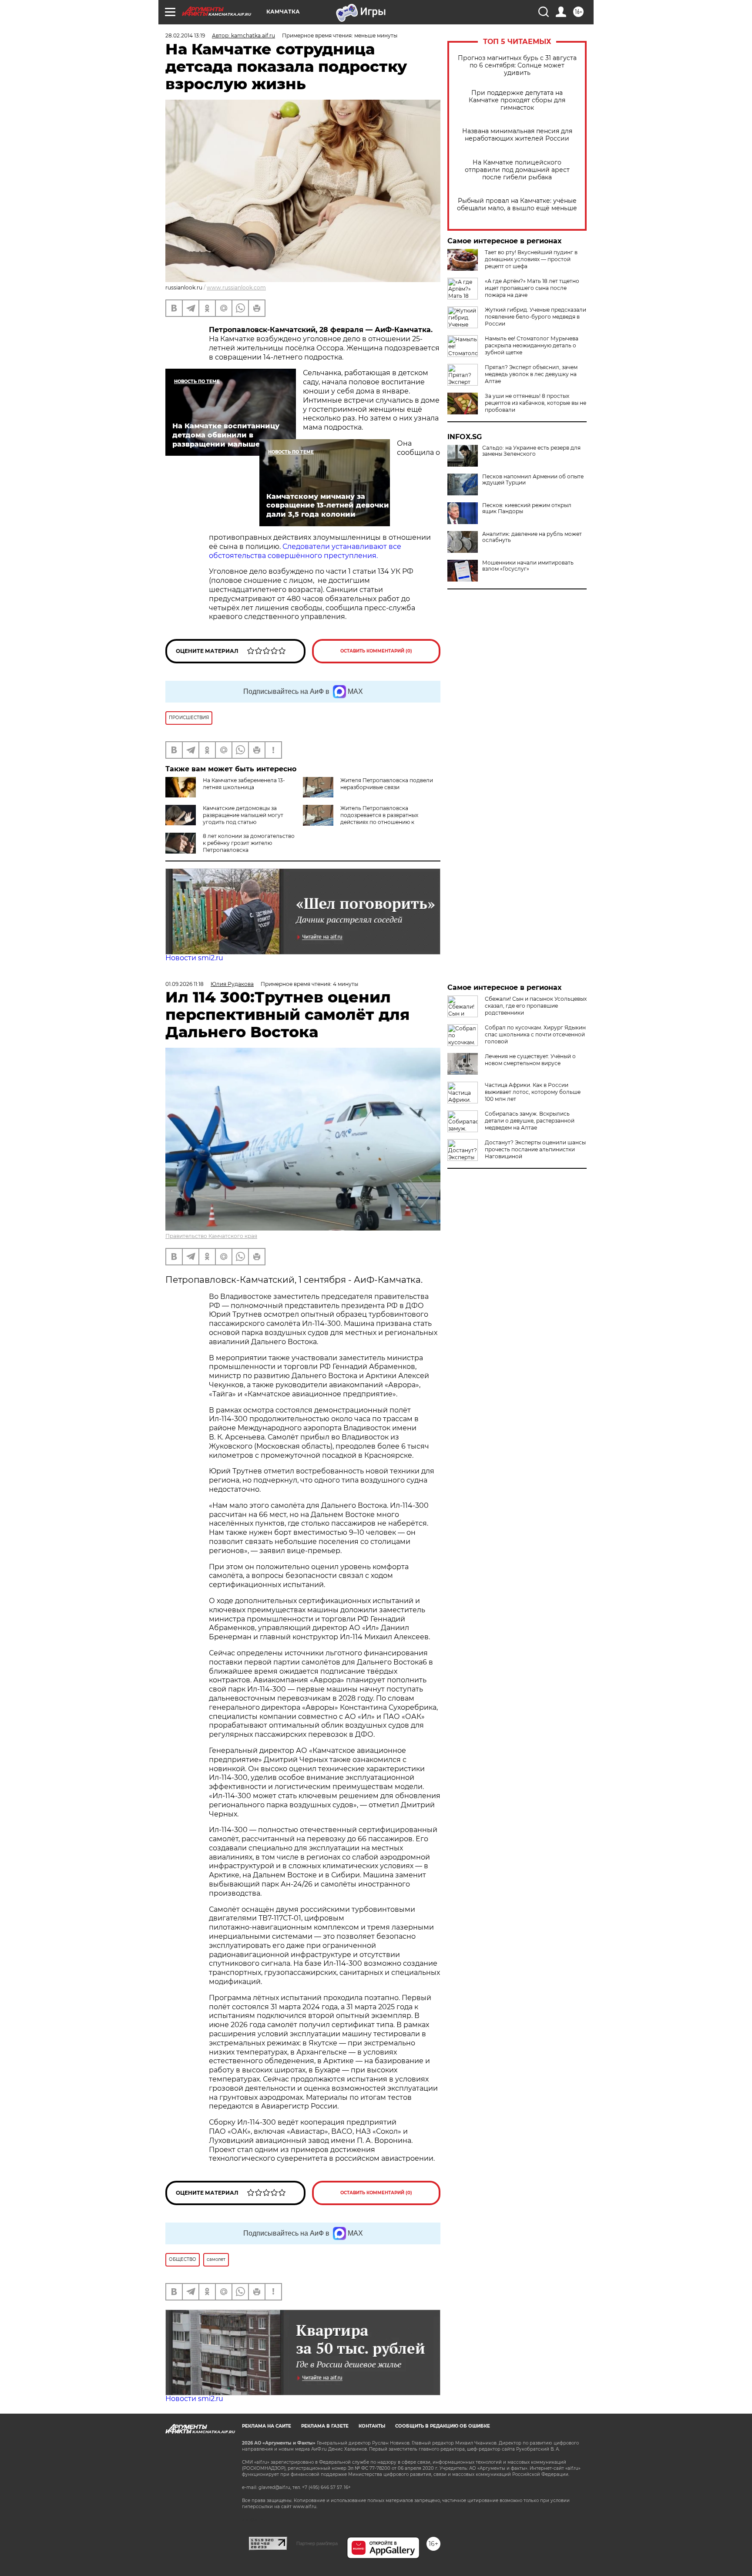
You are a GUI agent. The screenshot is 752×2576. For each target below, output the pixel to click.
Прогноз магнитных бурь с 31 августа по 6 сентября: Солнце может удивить (517, 66)
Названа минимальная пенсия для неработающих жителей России (517, 135)
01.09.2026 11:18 (185, 984)
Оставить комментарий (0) (376, 651)
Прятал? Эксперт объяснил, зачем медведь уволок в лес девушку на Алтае (531, 374)
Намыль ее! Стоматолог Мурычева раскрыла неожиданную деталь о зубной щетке (532, 345)
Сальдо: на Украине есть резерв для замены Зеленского (531, 451)
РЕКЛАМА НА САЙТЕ (267, 2426)
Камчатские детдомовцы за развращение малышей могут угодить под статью (243, 815)
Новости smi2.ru (194, 958)
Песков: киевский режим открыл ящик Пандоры (527, 508)
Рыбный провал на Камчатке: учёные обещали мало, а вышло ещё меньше (517, 205)
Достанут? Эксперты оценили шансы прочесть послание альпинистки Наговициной (535, 1149)
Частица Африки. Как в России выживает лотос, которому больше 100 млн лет (533, 1092)
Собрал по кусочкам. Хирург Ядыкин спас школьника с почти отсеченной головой (535, 1034)
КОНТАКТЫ (372, 2426)
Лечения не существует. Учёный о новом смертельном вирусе (530, 1060)
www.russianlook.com (236, 288)
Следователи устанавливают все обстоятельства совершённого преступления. (305, 551)
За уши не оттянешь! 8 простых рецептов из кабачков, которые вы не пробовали (535, 403)
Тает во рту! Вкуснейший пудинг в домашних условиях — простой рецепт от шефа (531, 259)
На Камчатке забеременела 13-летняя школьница (244, 784)
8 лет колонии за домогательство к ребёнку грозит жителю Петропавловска (249, 843)
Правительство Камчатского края (211, 1236)
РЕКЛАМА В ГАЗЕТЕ (325, 2426)
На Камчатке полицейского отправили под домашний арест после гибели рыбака (517, 170)
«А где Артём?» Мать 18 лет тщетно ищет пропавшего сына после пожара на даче (532, 288)
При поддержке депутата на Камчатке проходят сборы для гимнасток (517, 100)
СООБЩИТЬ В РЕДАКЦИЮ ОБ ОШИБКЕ (443, 2426)
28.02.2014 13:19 (185, 35)
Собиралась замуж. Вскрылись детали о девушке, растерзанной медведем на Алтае (530, 1121)
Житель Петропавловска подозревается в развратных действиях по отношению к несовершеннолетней (379, 819)
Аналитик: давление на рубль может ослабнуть (532, 537)
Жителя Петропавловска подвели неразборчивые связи (387, 784)
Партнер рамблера (317, 2543)
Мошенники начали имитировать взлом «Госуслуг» (528, 566)
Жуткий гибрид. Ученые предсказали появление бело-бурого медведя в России (535, 317)
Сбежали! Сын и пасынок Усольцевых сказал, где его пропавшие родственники (536, 1006)
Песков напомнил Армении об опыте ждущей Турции (533, 480)
